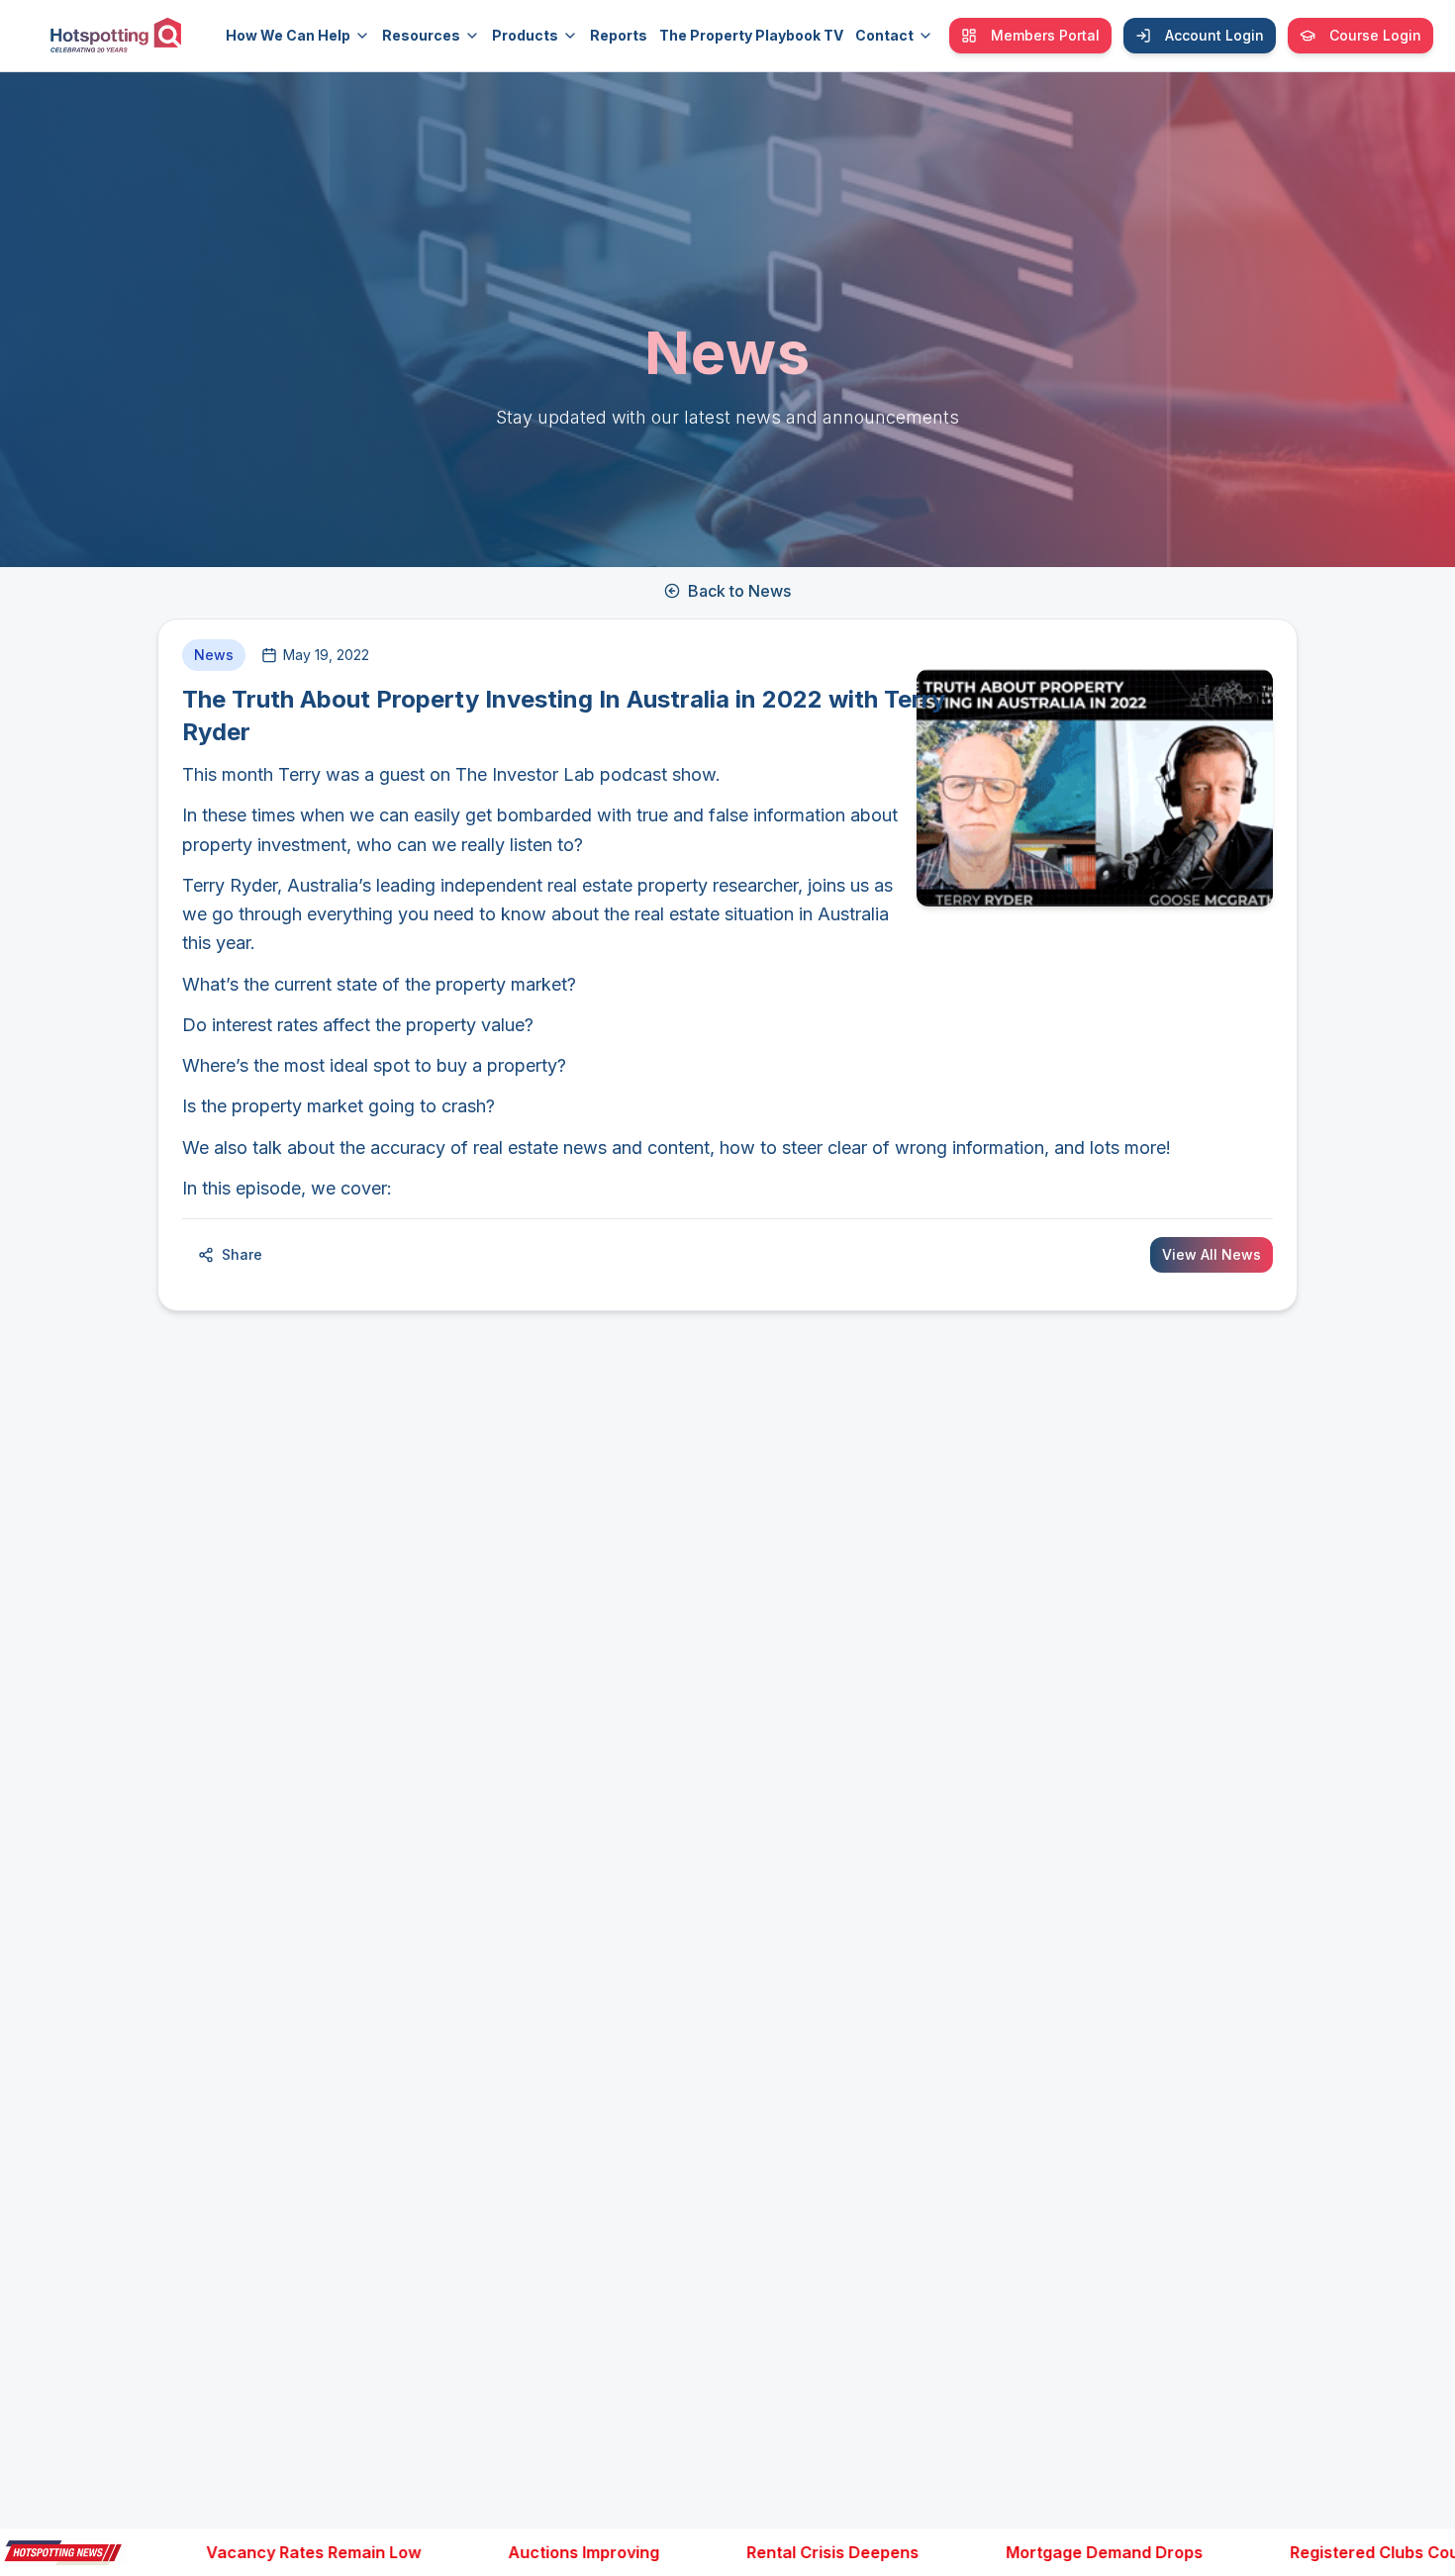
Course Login (1375, 35)
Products (525, 35)
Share (242, 1254)
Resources (421, 35)
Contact (884, 35)
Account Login (1214, 35)
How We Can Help (288, 35)
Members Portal (1045, 35)
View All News (1212, 1254)
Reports (619, 35)
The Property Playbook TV (751, 35)
